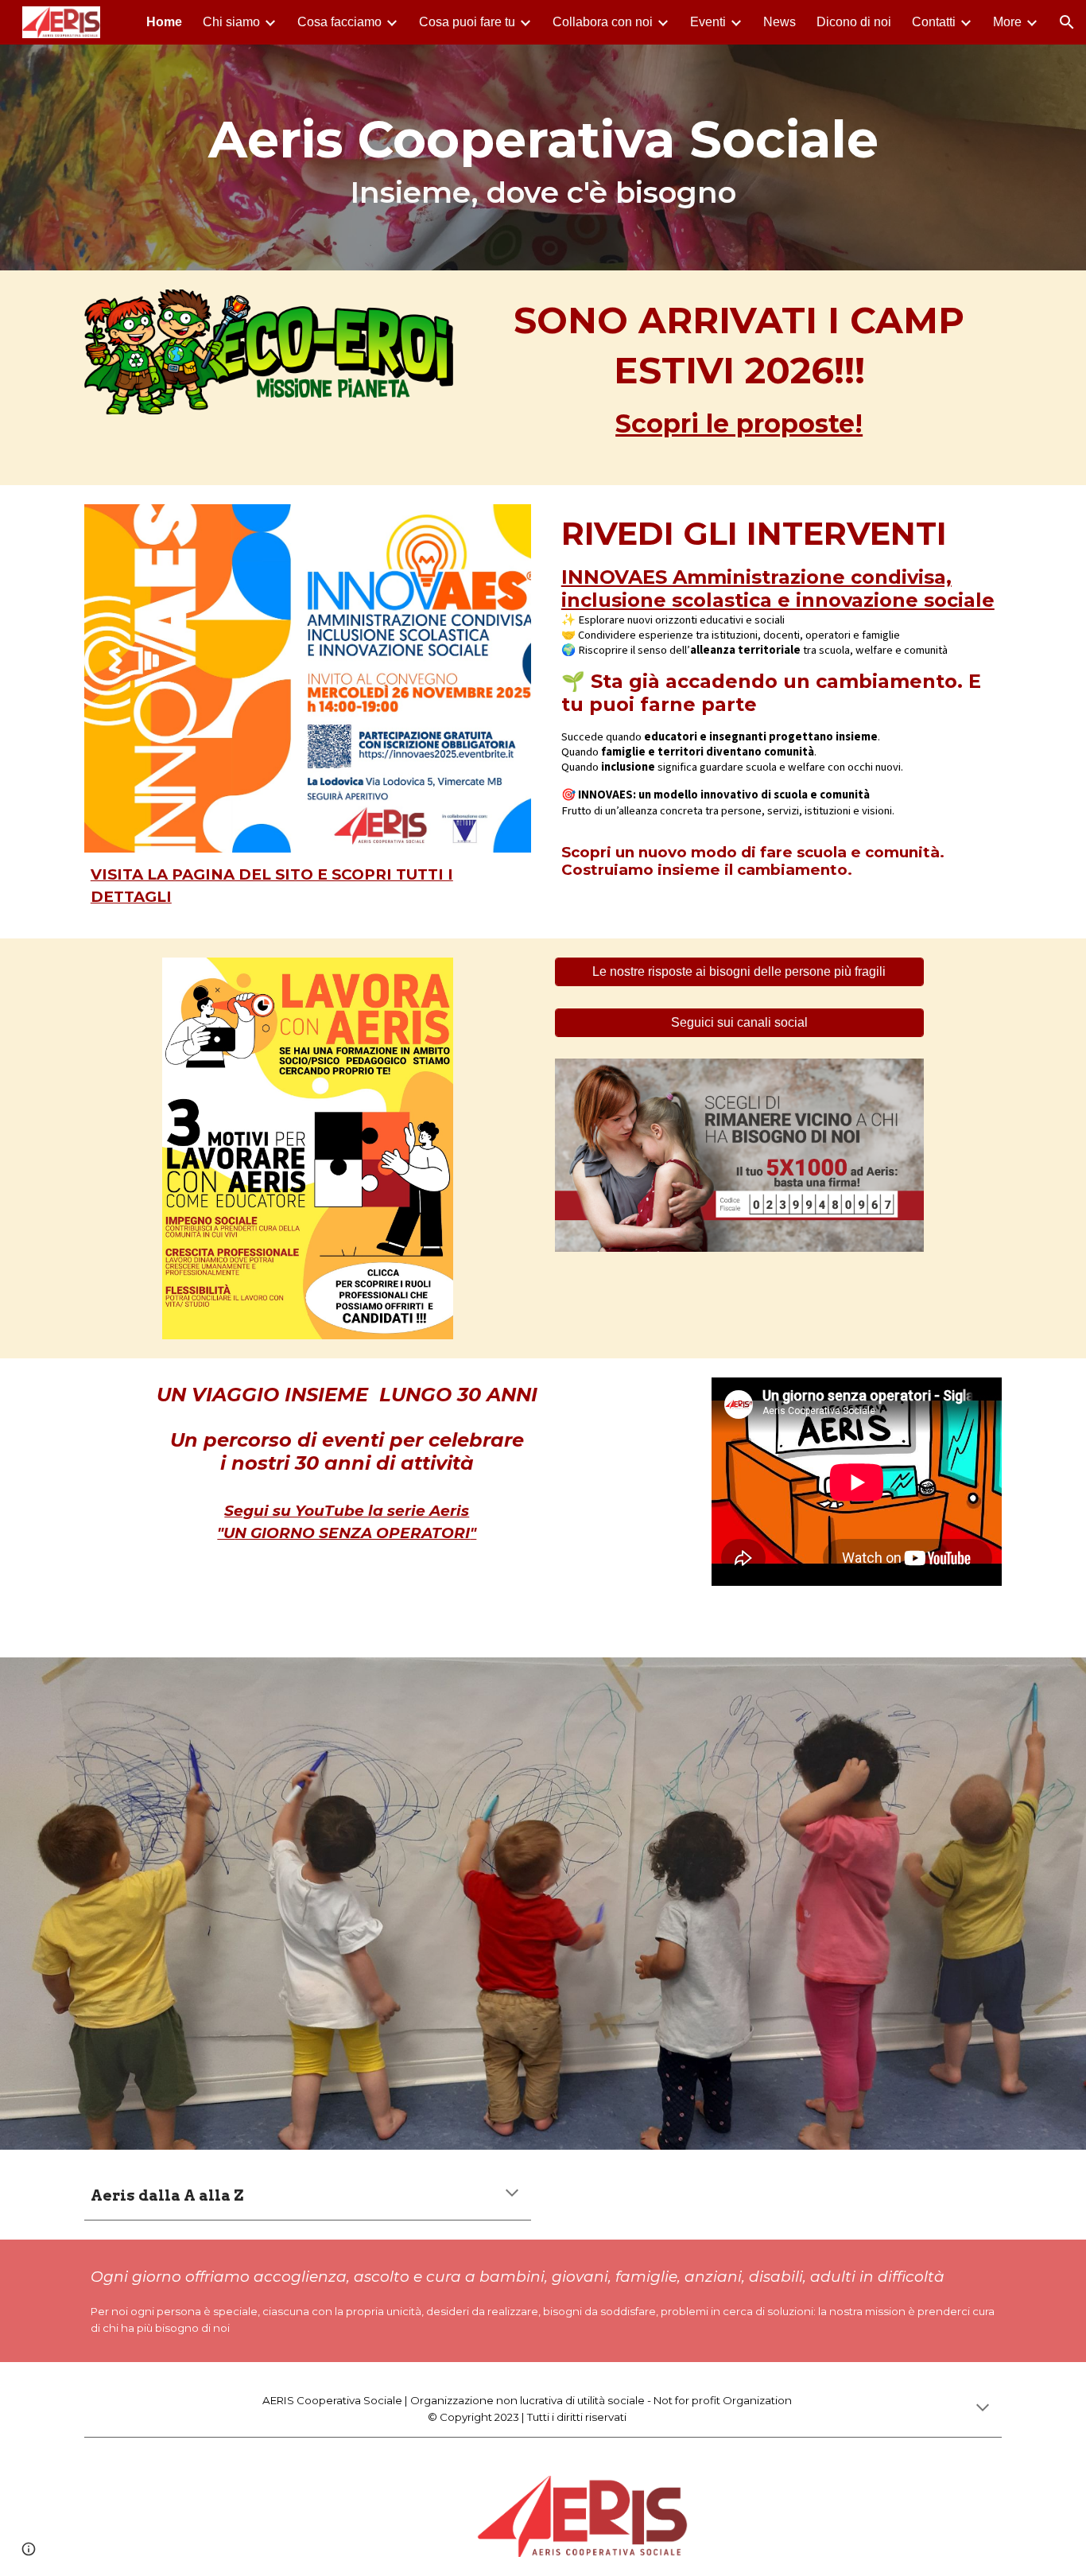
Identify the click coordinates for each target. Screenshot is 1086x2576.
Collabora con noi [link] (603, 22)
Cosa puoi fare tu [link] (467, 22)
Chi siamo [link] (231, 22)
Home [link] (164, 22)
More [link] (1007, 22)
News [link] (780, 22)
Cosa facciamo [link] (339, 22)
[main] (543, 157)
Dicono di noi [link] (854, 22)
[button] (1067, 22)
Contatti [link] (934, 22)
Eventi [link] (708, 22)
